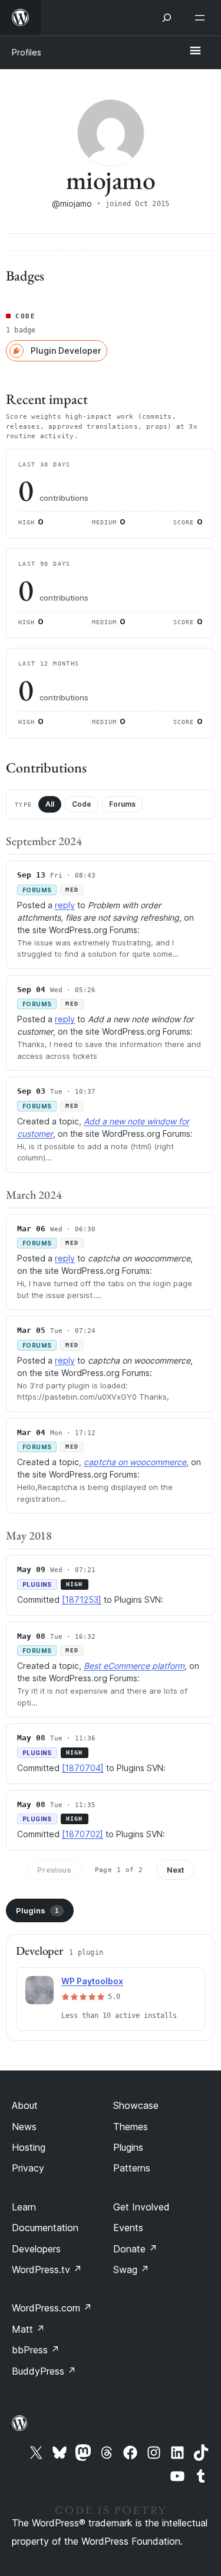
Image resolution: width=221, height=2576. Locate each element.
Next (176, 1870)
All (50, 804)
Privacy (28, 2168)
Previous (54, 1870)
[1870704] (83, 1768)
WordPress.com (52, 2308)
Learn (24, 2207)
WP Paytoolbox (92, 1981)
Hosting (29, 2147)
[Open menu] (202, 18)
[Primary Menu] (195, 51)
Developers (36, 2249)
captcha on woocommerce (135, 1462)
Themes (131, 2127)
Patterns (132, 2168)
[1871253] (82, 1600)
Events (128, 2228)
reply (65, 905)
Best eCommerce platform (134, 1666)
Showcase (136, 2105)
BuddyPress (44, 2371)
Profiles (27, 52)
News (24, 2127)
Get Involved (141, 2207)
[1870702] (83, 1834)
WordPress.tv (47, 2270)
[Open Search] (167, 18)
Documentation (45, 2228)
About (25, 2105)
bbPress (36, 2350)
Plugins (37, 1910)
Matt (28, 2329)
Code (82, 804)
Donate (135, 2249)
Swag (131, 2270)
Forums (122, 804)
